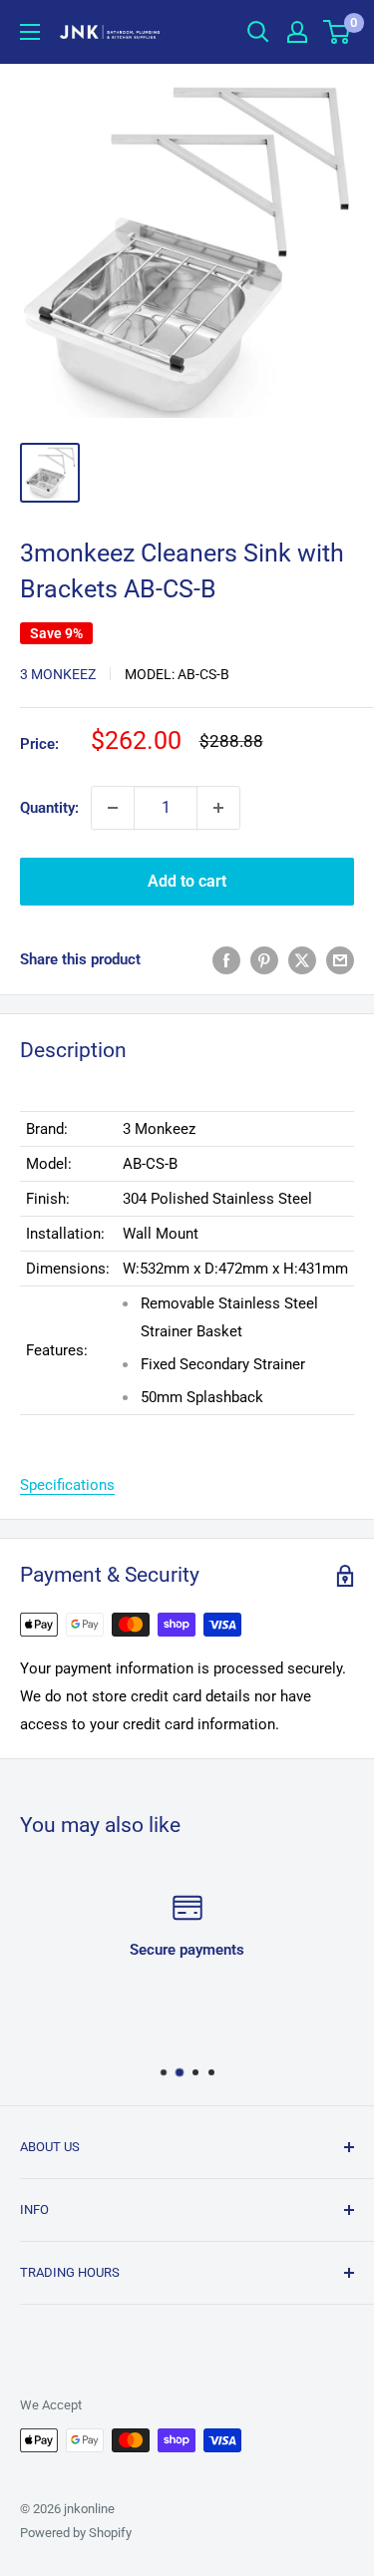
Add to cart (187, 881)
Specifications (67, 1485)
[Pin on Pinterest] (264, 960)
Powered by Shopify (76, 2533)
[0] (338, 32)
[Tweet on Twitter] (302, 960)
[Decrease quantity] (113, 808)
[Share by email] (340, 960)
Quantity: (49, 808)
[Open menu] (30, 32)
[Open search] (258, 32)
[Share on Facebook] (226, 960)
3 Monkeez (58, 674)
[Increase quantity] (218, 808)
